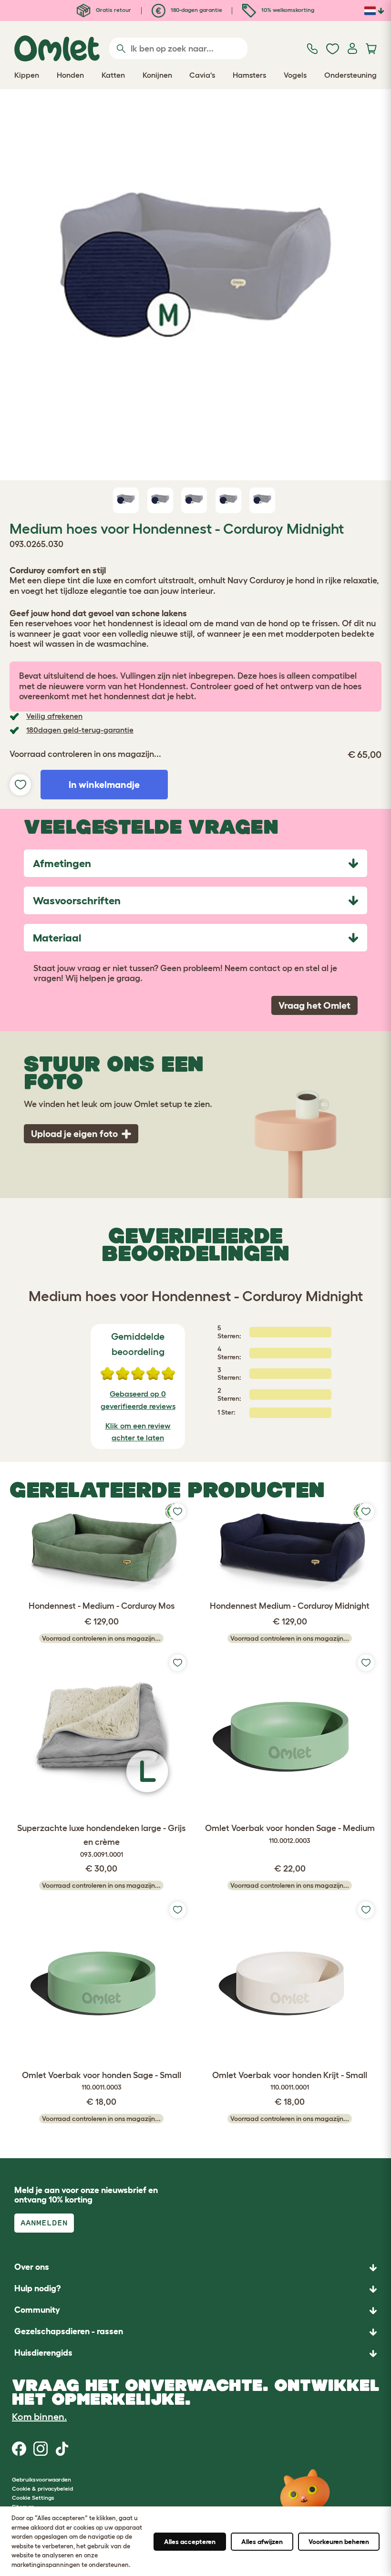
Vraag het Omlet (314, 1005)
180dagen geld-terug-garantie (80, 730)
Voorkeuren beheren (339, 2542)
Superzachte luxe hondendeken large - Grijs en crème (101, 1841)
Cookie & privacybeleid (42, 2488)
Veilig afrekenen (54, 716)
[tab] (195, 863)
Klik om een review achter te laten (138, 1432)
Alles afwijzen (262, 2542)
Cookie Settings (33, 2498)
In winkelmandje (104, 785)
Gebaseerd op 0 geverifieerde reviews (138, 1400)
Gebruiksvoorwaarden (41, 2479)
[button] (195, 2354)
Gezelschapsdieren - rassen (69, 2331)
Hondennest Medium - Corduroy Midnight (290, 1606)
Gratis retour (113, 10)
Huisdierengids (43, 2353)
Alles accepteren (190, 2542)
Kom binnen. (39, 2417)
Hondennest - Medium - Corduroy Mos (102, 1606)
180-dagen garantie (196, 10)
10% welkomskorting (287, 10)
